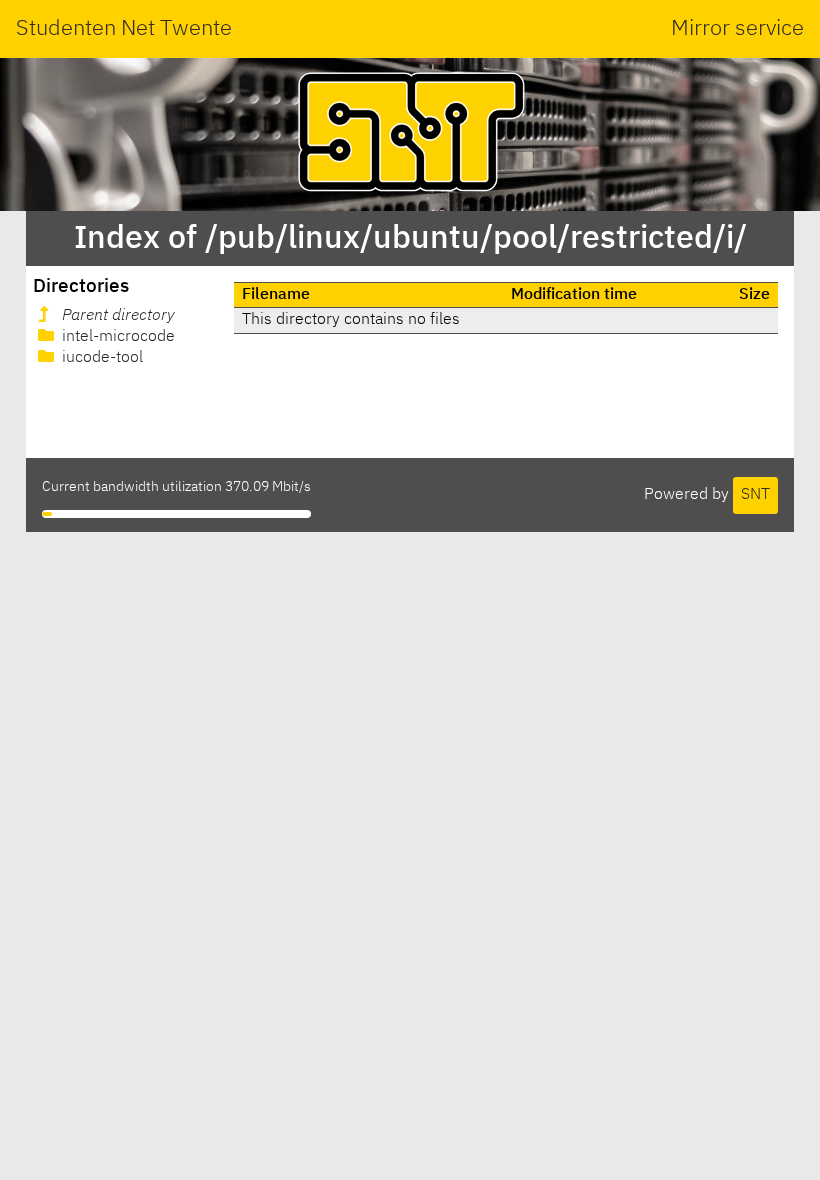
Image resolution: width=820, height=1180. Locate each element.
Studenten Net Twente (124, 29)
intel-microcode (116, 337)
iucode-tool (100, 358)
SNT (755, 495)
